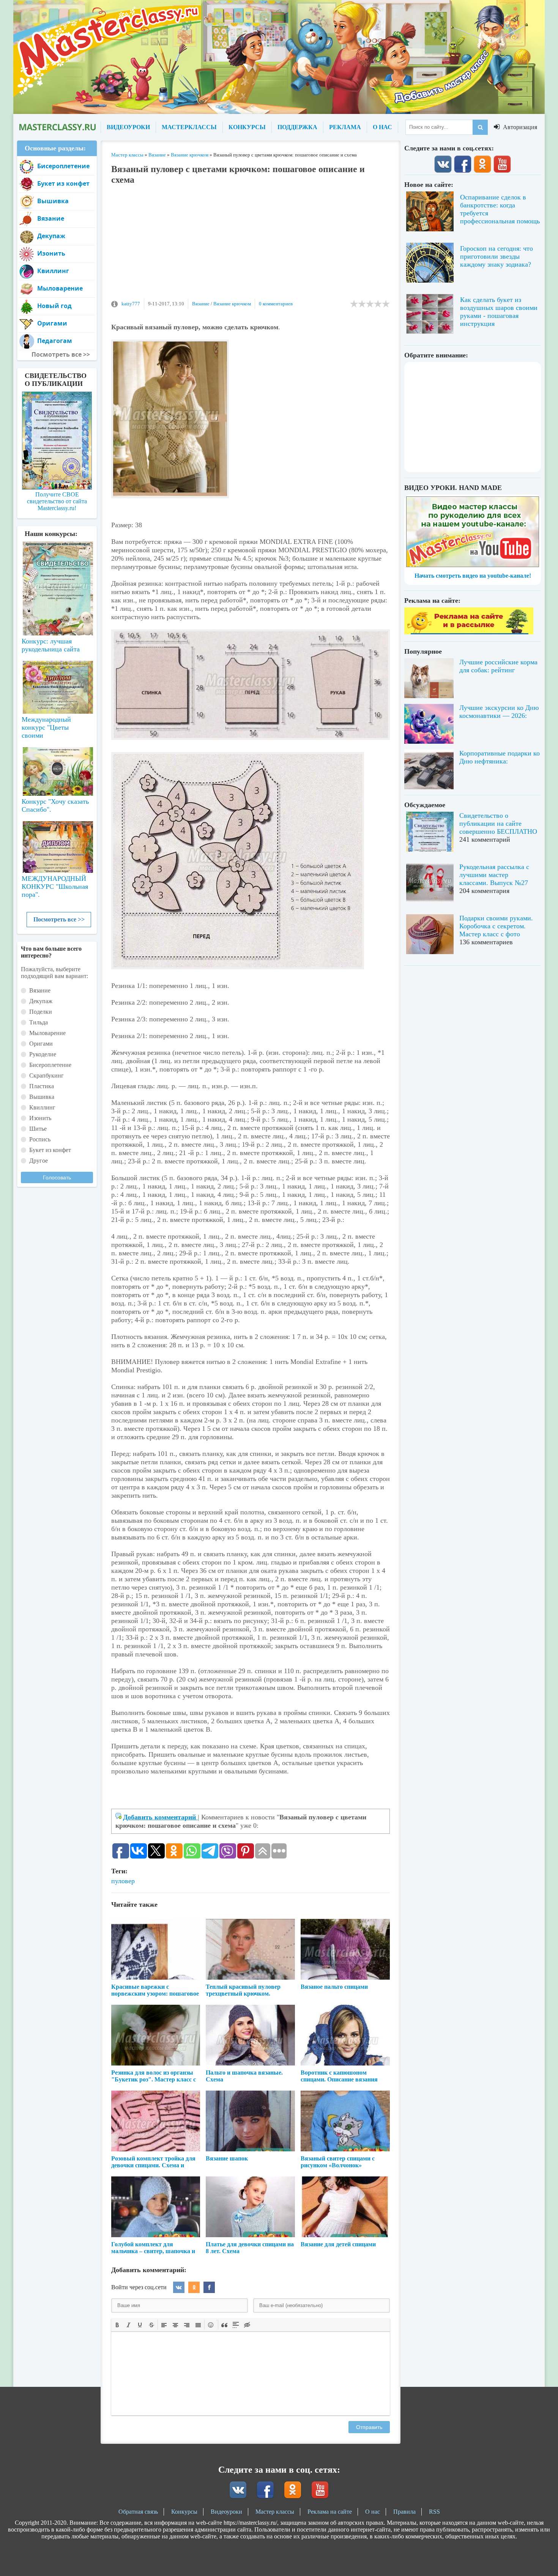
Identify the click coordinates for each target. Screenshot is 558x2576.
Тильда (39, 1022)
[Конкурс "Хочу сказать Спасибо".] (57, 770)
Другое (39, 1161)
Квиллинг (53, 271)
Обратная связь (138, 2512)
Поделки (41, 1012)
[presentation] (117, 2324)
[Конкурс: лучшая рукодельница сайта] (57, 564)
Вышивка (53, 201)
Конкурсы (184, 2512)
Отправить (369, 2427)
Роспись (40, 1139)
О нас (373, 2512)
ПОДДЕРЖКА (297, 127)
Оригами (52, 323)
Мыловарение (60, 288)
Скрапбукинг (46, 1075)
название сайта (57, 127)
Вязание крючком (232, 304)
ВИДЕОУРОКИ (128, 127)
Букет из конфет (63, 183)
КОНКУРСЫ (247, 127)
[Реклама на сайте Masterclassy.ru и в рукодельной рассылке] (469, 632)
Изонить (51, 253)
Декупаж (51, 236)
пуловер (123, 1881)
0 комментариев (276, 304)
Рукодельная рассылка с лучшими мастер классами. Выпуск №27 (494, 875)
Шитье (38, 1129)
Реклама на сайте (330, 2512)
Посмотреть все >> (59, 919)
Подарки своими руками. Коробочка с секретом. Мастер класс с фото (496, 926)
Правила (404, 2512)
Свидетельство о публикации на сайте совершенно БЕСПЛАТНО (498, 823)
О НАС (382, 127)
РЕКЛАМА (345, 127)
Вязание (201, 304)
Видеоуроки (226, 2512)
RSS (434, 2512)
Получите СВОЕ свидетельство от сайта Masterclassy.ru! (57, 501)
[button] (117, 2325)
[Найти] (480, 127)
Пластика (42, 1086)
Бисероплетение (63, 166)
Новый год (54, 306)
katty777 (131, 304)
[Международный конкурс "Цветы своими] (57, 684)
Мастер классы (275, 2512)
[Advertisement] (251, 246)
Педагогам (55, 341)
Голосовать (57, 1177)
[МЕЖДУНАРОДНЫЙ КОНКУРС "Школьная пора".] (57, 844)
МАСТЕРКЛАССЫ (189, 127)
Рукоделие (43, 1054)
